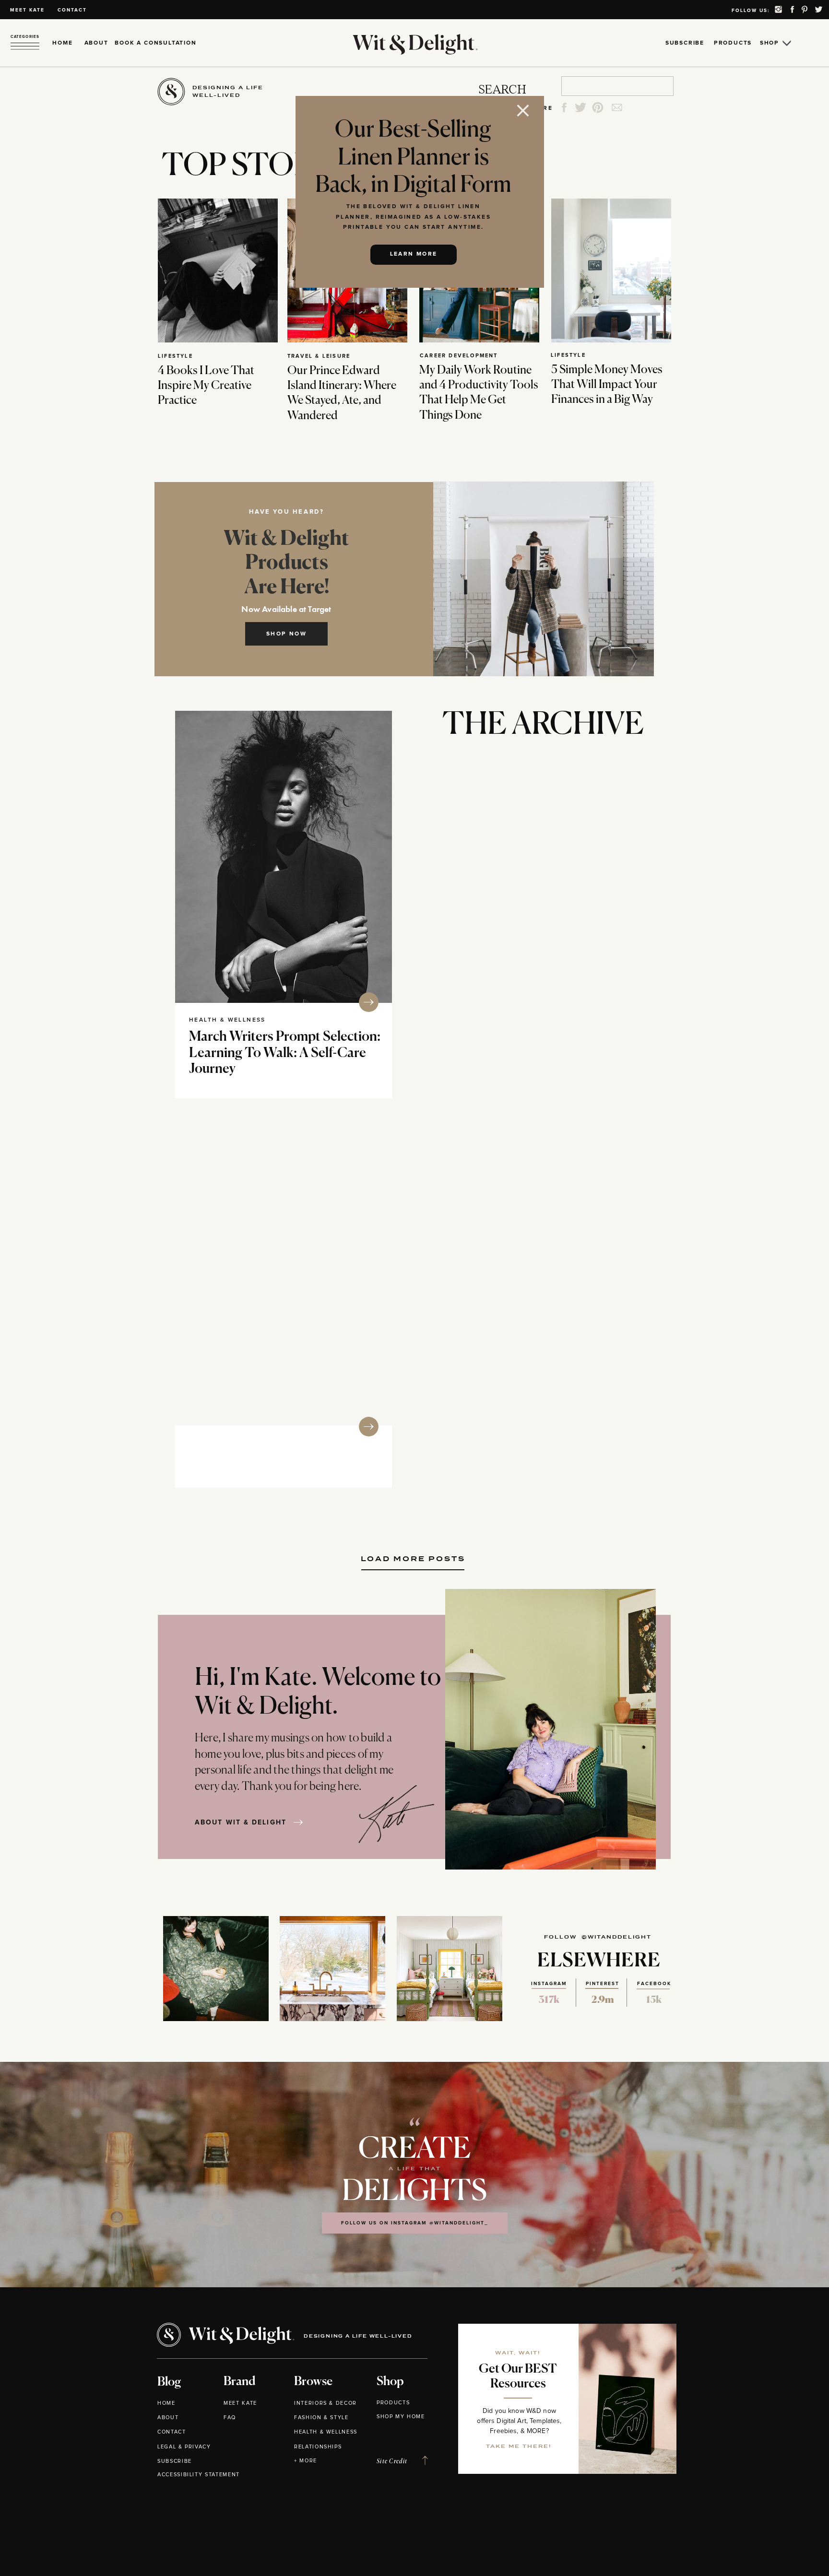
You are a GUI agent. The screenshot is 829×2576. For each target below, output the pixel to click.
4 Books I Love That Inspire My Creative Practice (206, 386)
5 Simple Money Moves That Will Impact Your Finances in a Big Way (607, 385)
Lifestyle (175, 356)
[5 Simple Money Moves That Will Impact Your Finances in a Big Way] (611, 271)
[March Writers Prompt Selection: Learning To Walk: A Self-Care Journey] (284, 857)
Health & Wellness (227, 1020)
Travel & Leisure (319, 356)
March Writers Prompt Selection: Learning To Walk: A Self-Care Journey (285, 1053)
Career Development (459, 356)
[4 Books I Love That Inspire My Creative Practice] (218, 271)
